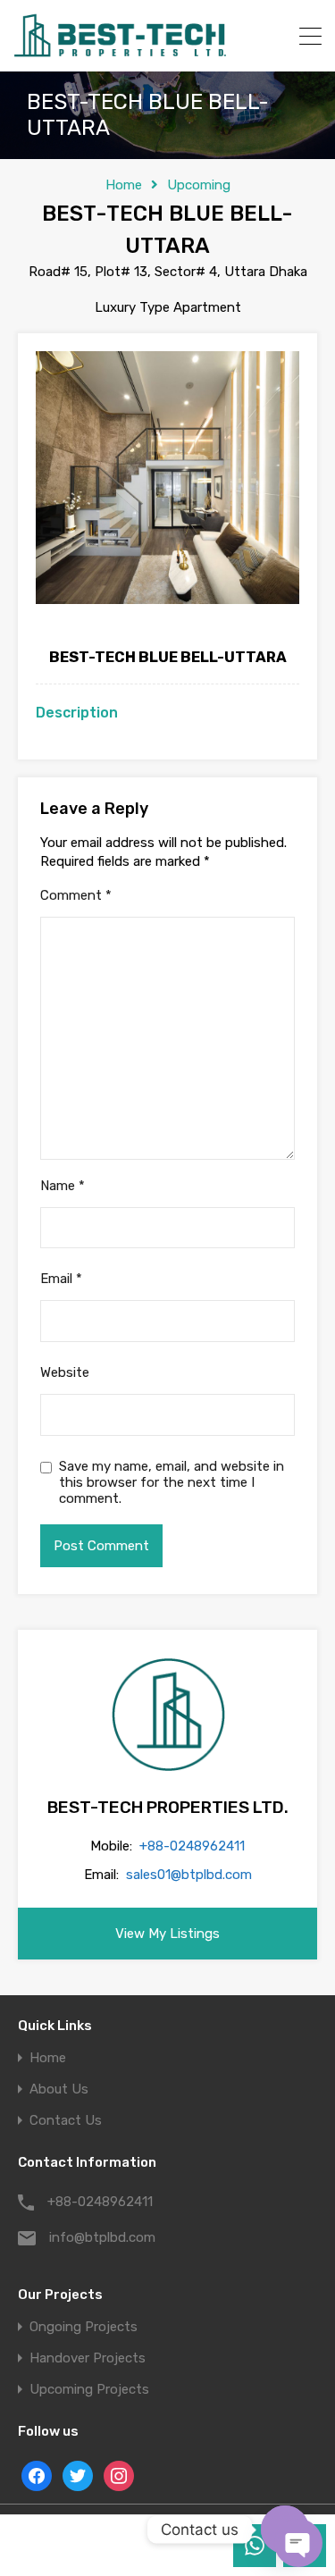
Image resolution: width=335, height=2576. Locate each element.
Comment (76, 895)
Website (65, 1372)
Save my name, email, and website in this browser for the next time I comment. (172, 1482)
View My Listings (167, 1934)
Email (61, 1279)
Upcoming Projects (89, 2390)
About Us (59, 2089)
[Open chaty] (285, 2530)
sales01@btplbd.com (189, 1875)
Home (124, 185)
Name (63, 1186)
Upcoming (199, 185)
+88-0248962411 (192, 1846)
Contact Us (66, 2121)
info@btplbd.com (102, 2237)
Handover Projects (88, 2358)
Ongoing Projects (84, 2327)
